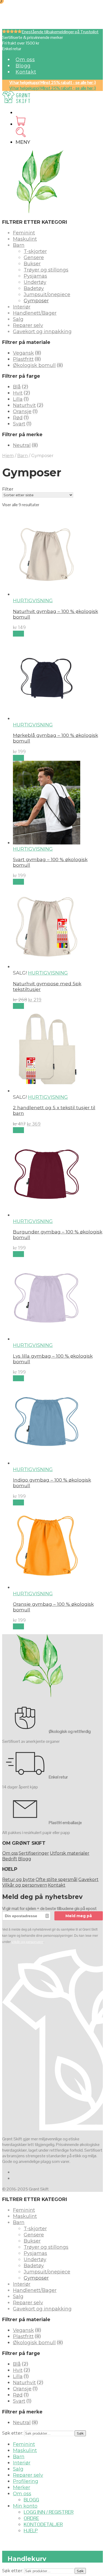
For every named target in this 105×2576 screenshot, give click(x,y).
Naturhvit (24, 405)
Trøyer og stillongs (46, 270)
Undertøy (35, 282)
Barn (19, 245)
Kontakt (26, 72)
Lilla (18, 399)
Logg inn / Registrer (49, 2512)
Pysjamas (35, 276)
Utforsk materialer (70, 1853)
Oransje (22, 411)
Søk (80, 2433)
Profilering (26, 2481)
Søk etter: (13, 2433)
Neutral (22, 445)
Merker (22, 2487)
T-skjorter (35, 251)
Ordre (31, 2518)
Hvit (18, 393)
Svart (19, 424)
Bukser (32, 264)
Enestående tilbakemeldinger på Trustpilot (60, 32)
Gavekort (88, 1879)
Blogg (23, 66)
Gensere (34, 258)
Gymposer (36, 301)
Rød (18, 418)
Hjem (8, 456)
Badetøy (34, 288)
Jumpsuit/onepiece (47, 295)
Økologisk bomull (34, 365)
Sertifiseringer (34, 1853)
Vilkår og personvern (25, 1885)
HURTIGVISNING (33, 601)
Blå (17, 387)
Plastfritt (23, 359)
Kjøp (18, 634)
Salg (18, 319)
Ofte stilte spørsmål (57, 1879)
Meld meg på (79, 1916)
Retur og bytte (18, 1879)
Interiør (22, 307)
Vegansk (23, 353)
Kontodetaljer (43, 2524)
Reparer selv (28, 325)
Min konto (25, 2506)
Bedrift (10, 1859)
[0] (21, 124)
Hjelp (31, 2531)
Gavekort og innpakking (42, 332)
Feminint (24, 233)
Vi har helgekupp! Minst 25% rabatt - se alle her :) (53, 82)
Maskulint (25, 239)
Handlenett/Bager (35, 313)
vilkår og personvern (27, 1942)
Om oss (25, 60)
